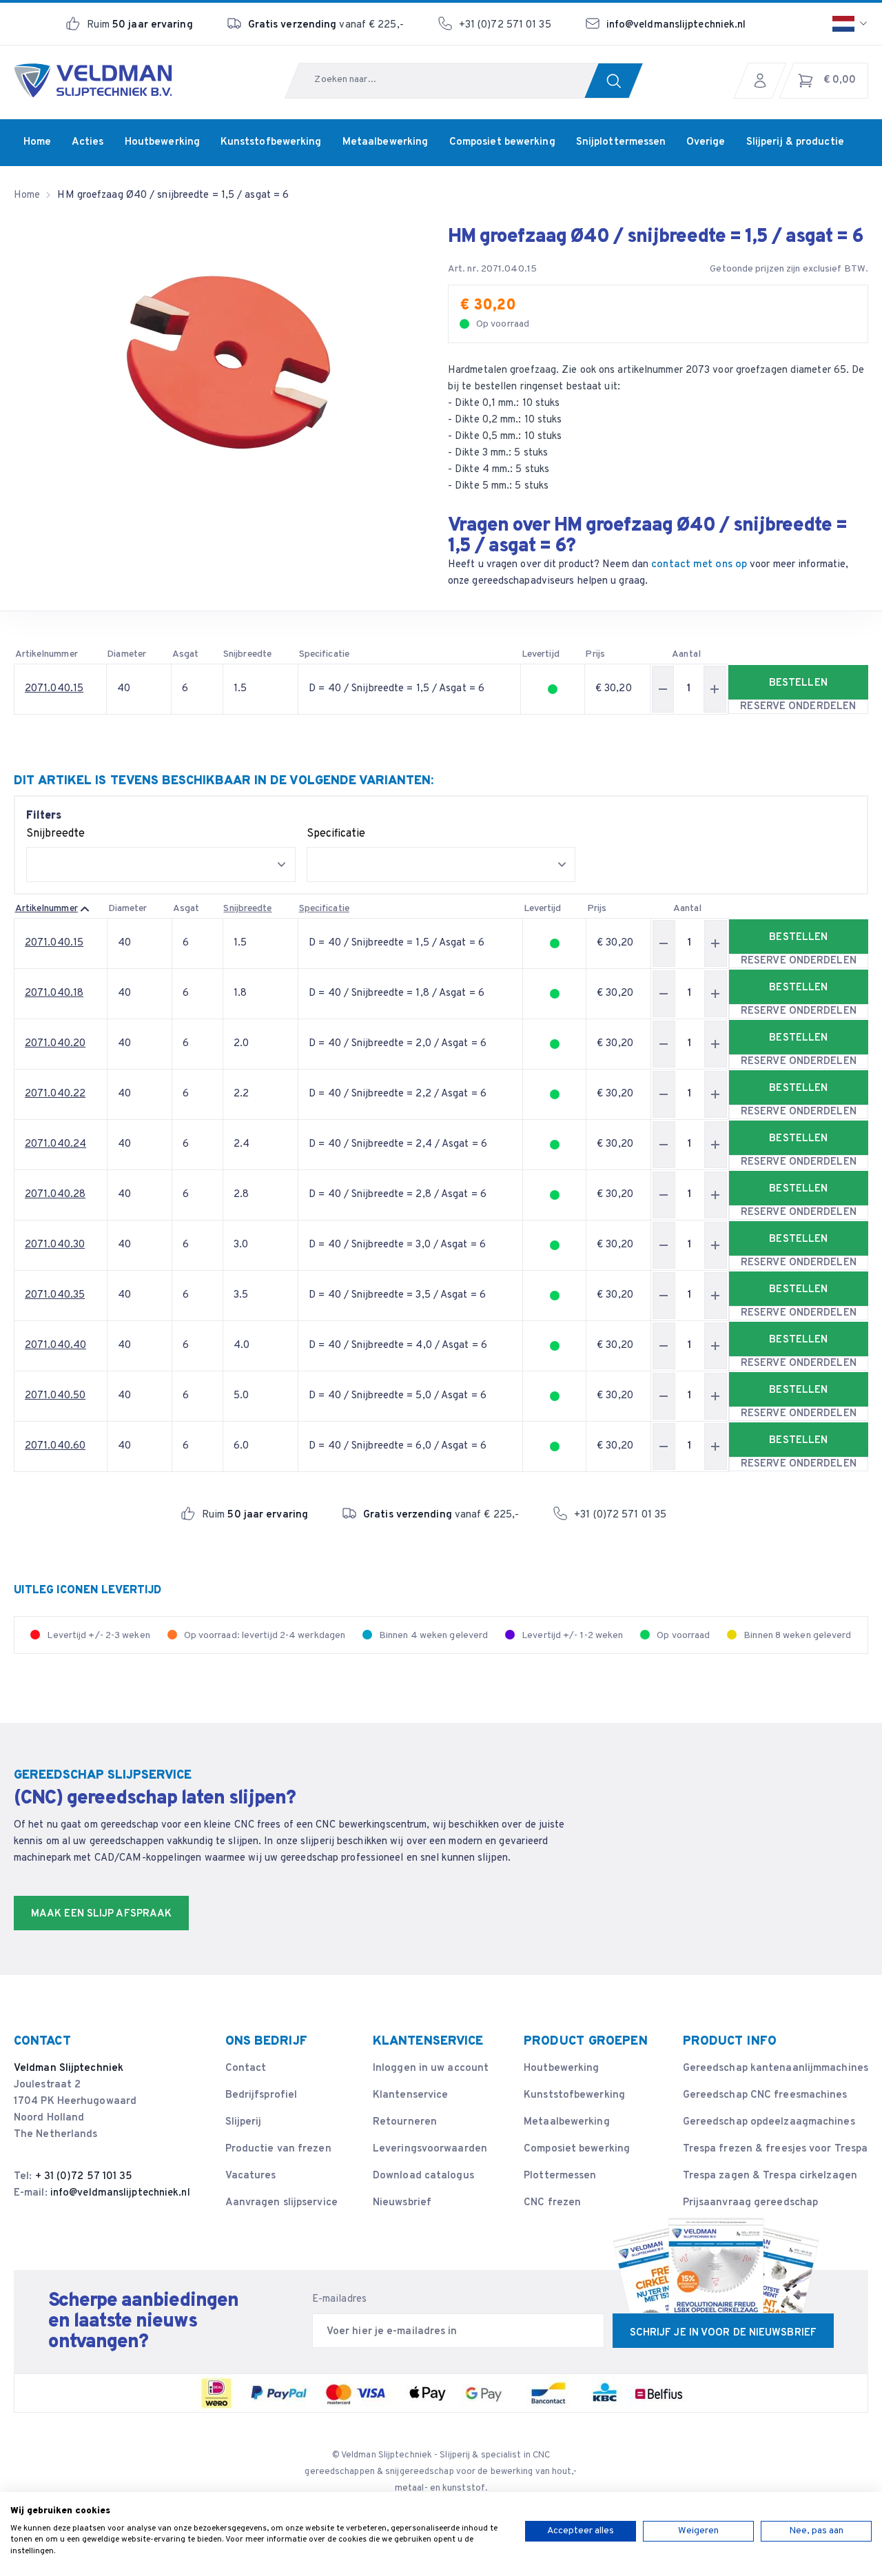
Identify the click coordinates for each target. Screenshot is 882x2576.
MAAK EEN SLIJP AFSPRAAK (101, 1914)
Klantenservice (410, 2095)
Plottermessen (560, 2176)
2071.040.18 (54, 993)
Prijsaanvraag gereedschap (751, 2203)
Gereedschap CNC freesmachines (765, 2095)
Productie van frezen (278, 2149)
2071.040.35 (55, 1295)
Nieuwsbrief (402, 2203)
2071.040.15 (54, 689)
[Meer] (715, 689)
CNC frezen (552, 2203)
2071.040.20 (55, 1044)
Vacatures (251, 2176)
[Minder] (663, 689)
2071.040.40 (55, 1346)
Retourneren (405, 2122)
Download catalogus (423, 2176)
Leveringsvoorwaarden (430, 2149)
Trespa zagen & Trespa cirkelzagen (770, 2176)
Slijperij (244, 2122)
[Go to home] (93, 81)
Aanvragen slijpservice (281, 2203)
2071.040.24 (55, 1144)
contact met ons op (699, 565)
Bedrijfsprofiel (261, 2095)
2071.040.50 (55, 1396)
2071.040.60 (55, 1446)
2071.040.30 (55, 1245)
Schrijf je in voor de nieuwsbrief (723, 2333)
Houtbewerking (561, 2068)
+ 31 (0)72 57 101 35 (84, 2177)
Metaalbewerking (567, 2122)
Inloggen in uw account (431, 2068)
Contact (246, 2068)
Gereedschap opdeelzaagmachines (769, 2122)
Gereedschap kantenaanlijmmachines (776, 2068)
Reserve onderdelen (798, 707)
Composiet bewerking (577, 2149)
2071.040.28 (55, 1195)
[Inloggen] (763, 81)
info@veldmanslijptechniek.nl (676, 25)
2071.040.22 (55, 1094)
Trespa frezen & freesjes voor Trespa (776, 2149)
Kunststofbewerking (574, 2095)
